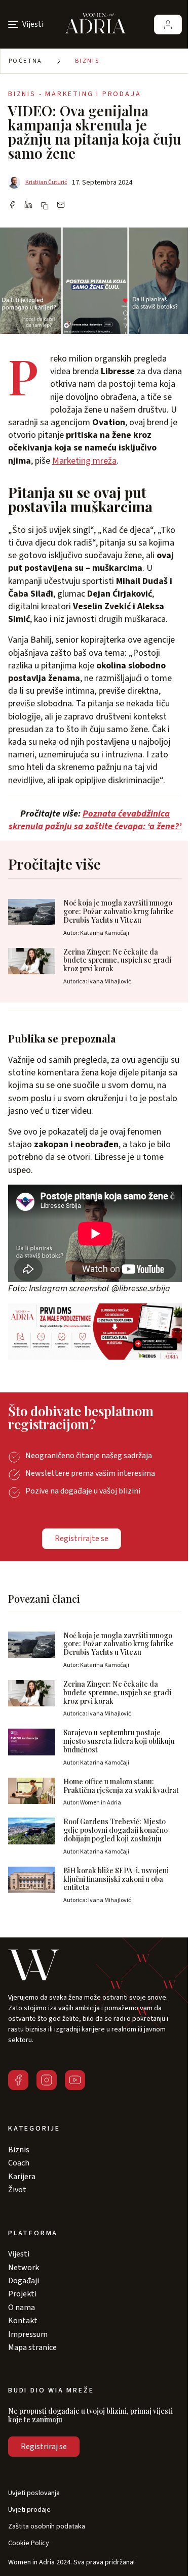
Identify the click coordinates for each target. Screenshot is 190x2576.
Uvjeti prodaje (29, 2510)
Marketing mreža (84, 461)
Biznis (87, 61)
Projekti (22, 2294)
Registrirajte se (82, 1539)
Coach (19, 2163)
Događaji (24, 2281)
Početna (26, 61)
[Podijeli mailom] (61, 206)
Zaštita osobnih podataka (47, 2527)
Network (24, 2268)
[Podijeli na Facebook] (12, 206)
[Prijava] (168, 25)
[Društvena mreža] (18, 2080)
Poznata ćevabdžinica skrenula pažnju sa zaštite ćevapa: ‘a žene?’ (95, 820)
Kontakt (23, 2321)
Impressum (28, 2334)
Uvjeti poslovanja (34, 2493)
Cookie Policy (29, 2543)
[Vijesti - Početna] (95, 24)
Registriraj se (44, 2447)
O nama (22, 2308)
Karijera (22, 2177)
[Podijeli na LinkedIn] (28, 206)
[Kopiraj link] (45, 206)
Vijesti (19, 2254)
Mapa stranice (32, 2347)
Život (17, 2190)
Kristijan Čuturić (46, 182)
